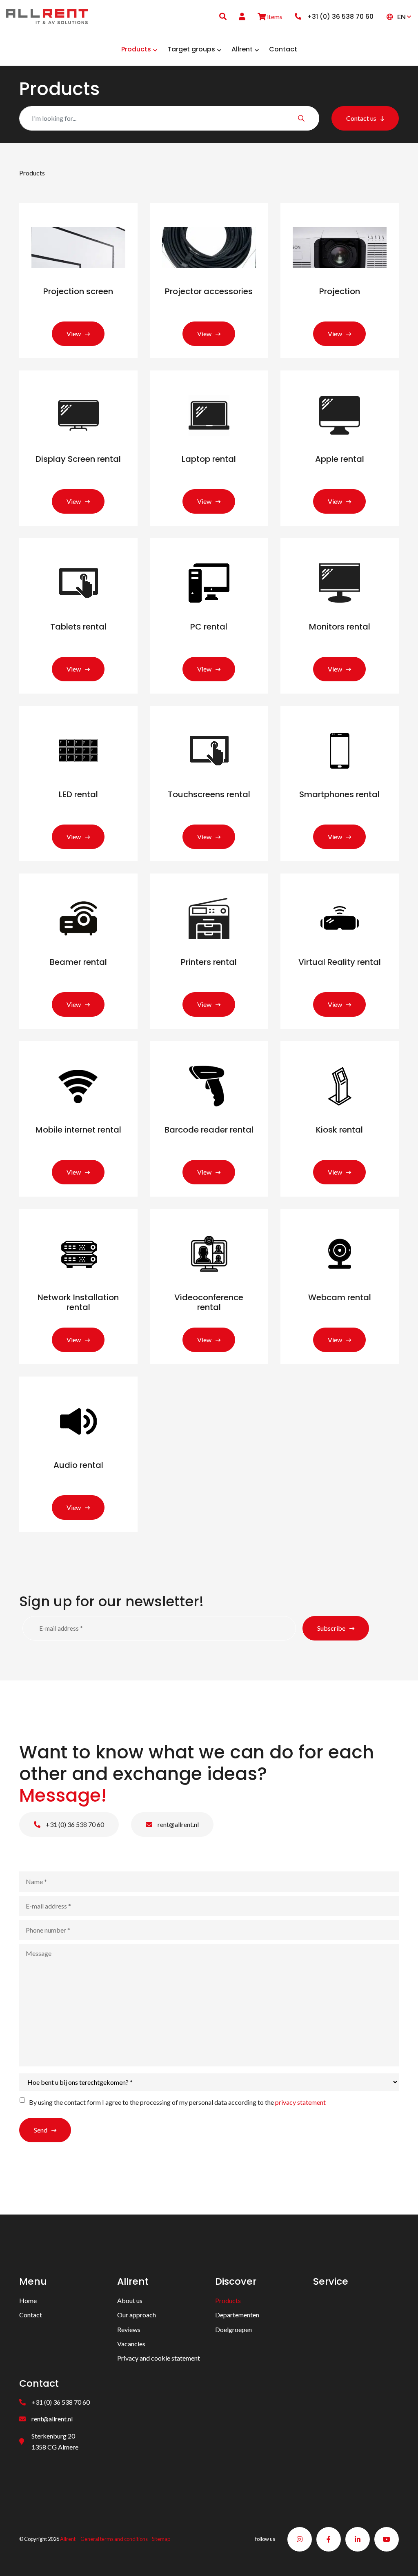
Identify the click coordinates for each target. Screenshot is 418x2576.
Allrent (68, 2539)
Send (41, 2130)
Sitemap (161, 2539)
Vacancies (131, 2343)
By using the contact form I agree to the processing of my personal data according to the (177, 2103)
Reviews (129, 2329)
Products (228, 2300)
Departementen (237, 2315)
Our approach (137, 2315)
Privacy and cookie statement (159, 2358)
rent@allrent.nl (178, 1825)
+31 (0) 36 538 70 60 (74, 1825)
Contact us (361, 118)
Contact (31, 2315)
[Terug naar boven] (402, 2560)
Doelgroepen (233, 2329)
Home (28, 2300)
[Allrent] (47, 15)
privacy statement (300, 2103)
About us (130, 2300)
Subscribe (331, 1628)
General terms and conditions (114, 2539)
